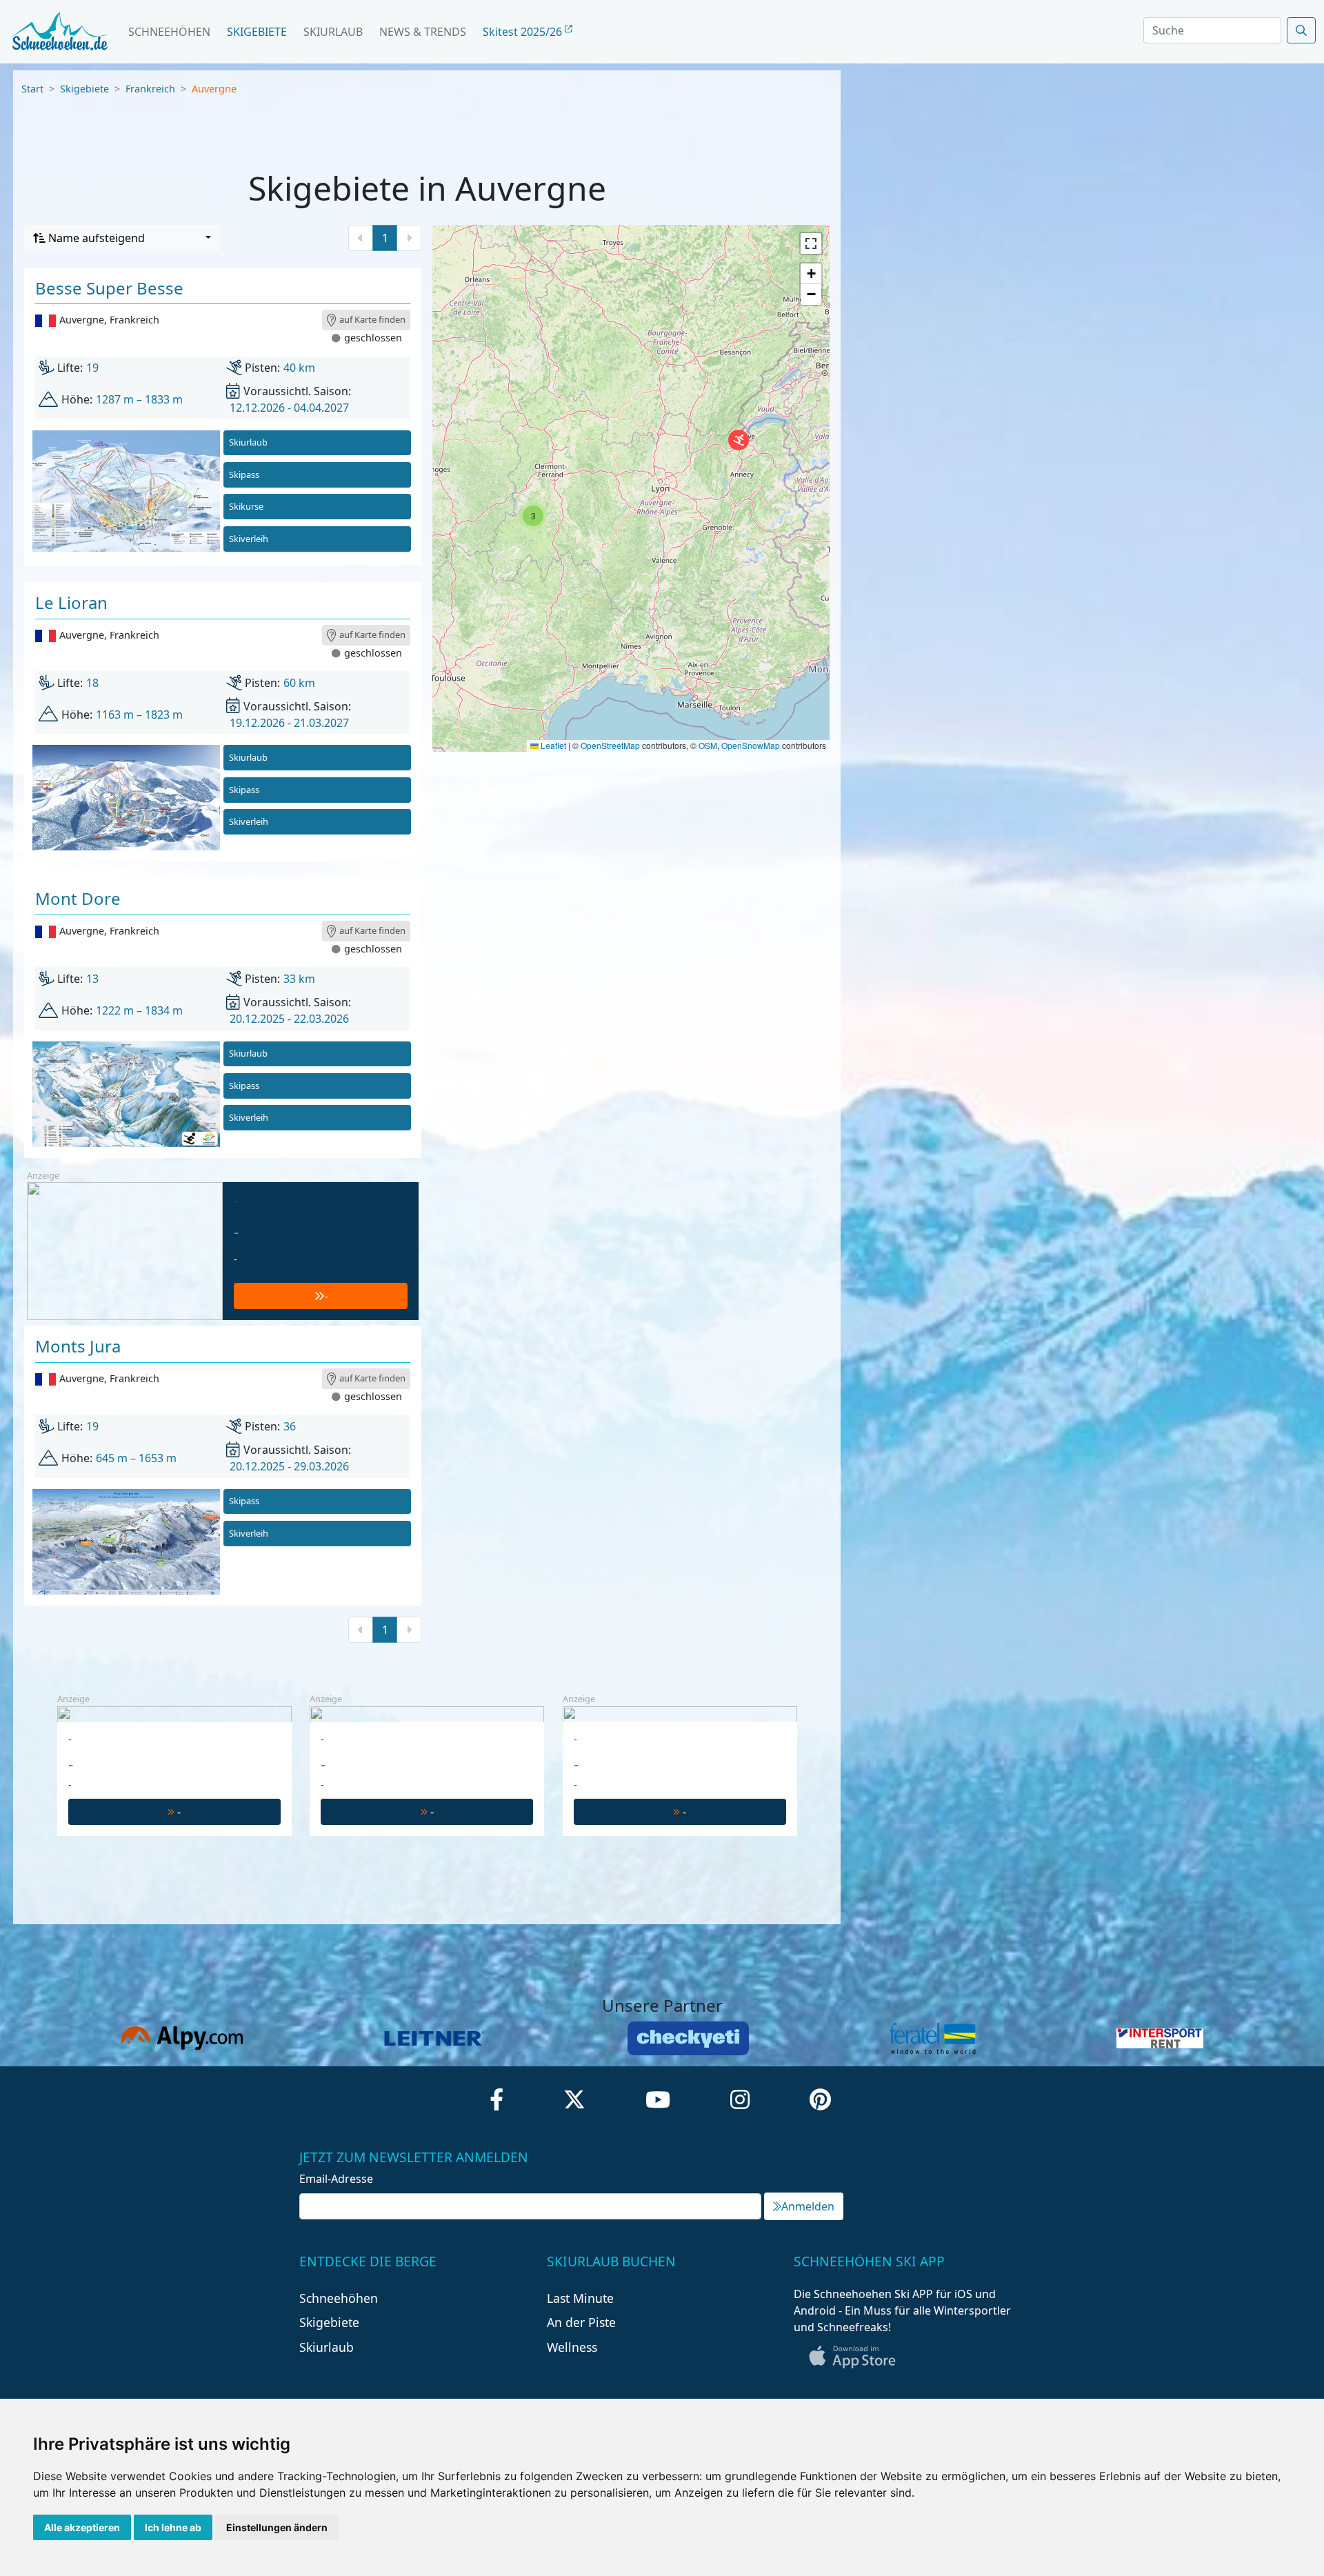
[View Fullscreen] (811, 243)
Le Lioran (71, 602)
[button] (739, 440)
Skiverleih (249, 539)
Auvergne (214, 89)
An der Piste (581, 2322)
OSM (708, 745)
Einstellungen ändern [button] (277, 2527)
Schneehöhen (169, 32)
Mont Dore (78, 898)
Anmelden (808, 2206)
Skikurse (246, 506)
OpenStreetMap (610, 745)
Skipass (244, 475)
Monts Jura (78, 1346)
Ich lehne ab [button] (173, 2527)
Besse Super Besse (109, 288)
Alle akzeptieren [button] (82, 2527)
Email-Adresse (336, 2179)
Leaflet (552, 745)
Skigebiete (257, 32)
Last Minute (580, 2298)
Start (32, 89)
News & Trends (423, 32)
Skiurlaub (333, 32)
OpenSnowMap (751, 745)
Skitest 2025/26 (524, 32)
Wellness (572, 2347)
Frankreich (150, 89)
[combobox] (122, 238)
